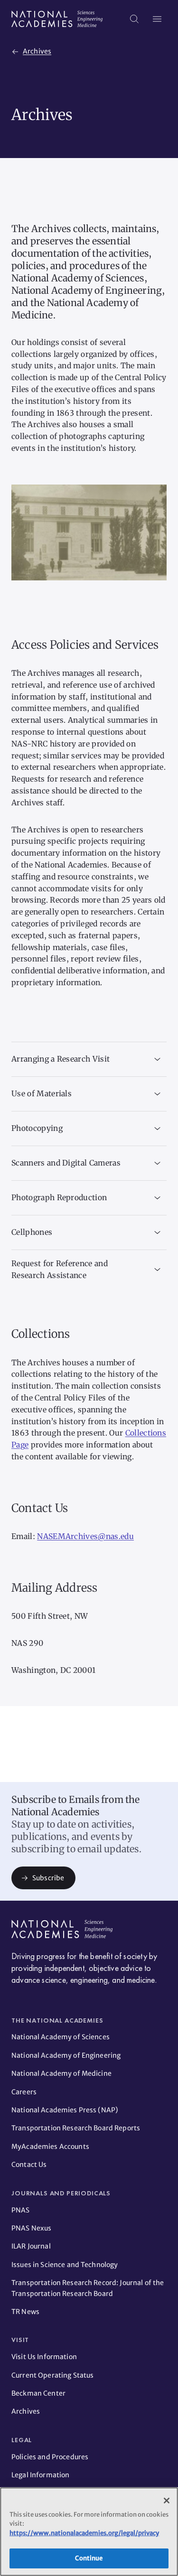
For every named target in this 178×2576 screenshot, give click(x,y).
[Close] (167, 2501)
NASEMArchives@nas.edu (85, 1536)
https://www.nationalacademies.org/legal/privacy (84, 2533)
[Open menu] (157, 19)
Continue (89, 2558)
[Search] (134, 19)
